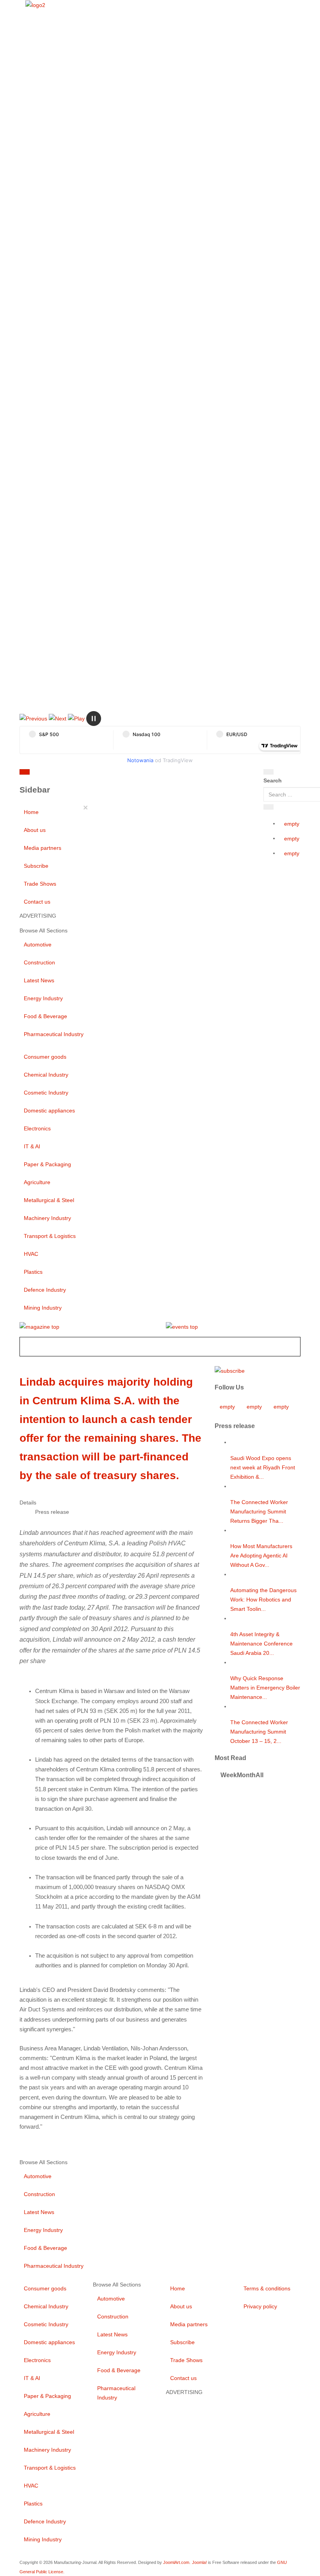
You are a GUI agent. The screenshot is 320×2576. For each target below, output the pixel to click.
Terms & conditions (267, 2288)
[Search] (268, 772)
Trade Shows (40, 884)
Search (273, 780)
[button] (33, 718)
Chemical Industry (46, 1075)
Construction (39, 962)
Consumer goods (45, 1057)
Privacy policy (260, 2306)
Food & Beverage (45, 1016)
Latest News (39, 980)
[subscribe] (230, 1370)
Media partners (43, 848)
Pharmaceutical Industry (54, 1034)
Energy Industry (43, 998)
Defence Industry (45, 1290)
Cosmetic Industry (46, 1093)
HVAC (31, 1254)
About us (35, 830)
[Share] (268, 807)
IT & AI (32, 1146)
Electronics (37, 1128)
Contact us (37, 902)
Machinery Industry (47, 1218)
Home (31, 812)
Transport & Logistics (50, 1236)
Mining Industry (43, 1308)
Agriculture (37, 1182)
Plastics (33, 1272)
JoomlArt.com (176, 2562)
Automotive (38, 945)
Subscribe (36, 866)
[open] (78, 773)
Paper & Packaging (47, 1164)
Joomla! (199, 2562)
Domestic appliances (49, 1111)
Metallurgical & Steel (49, 1200)
